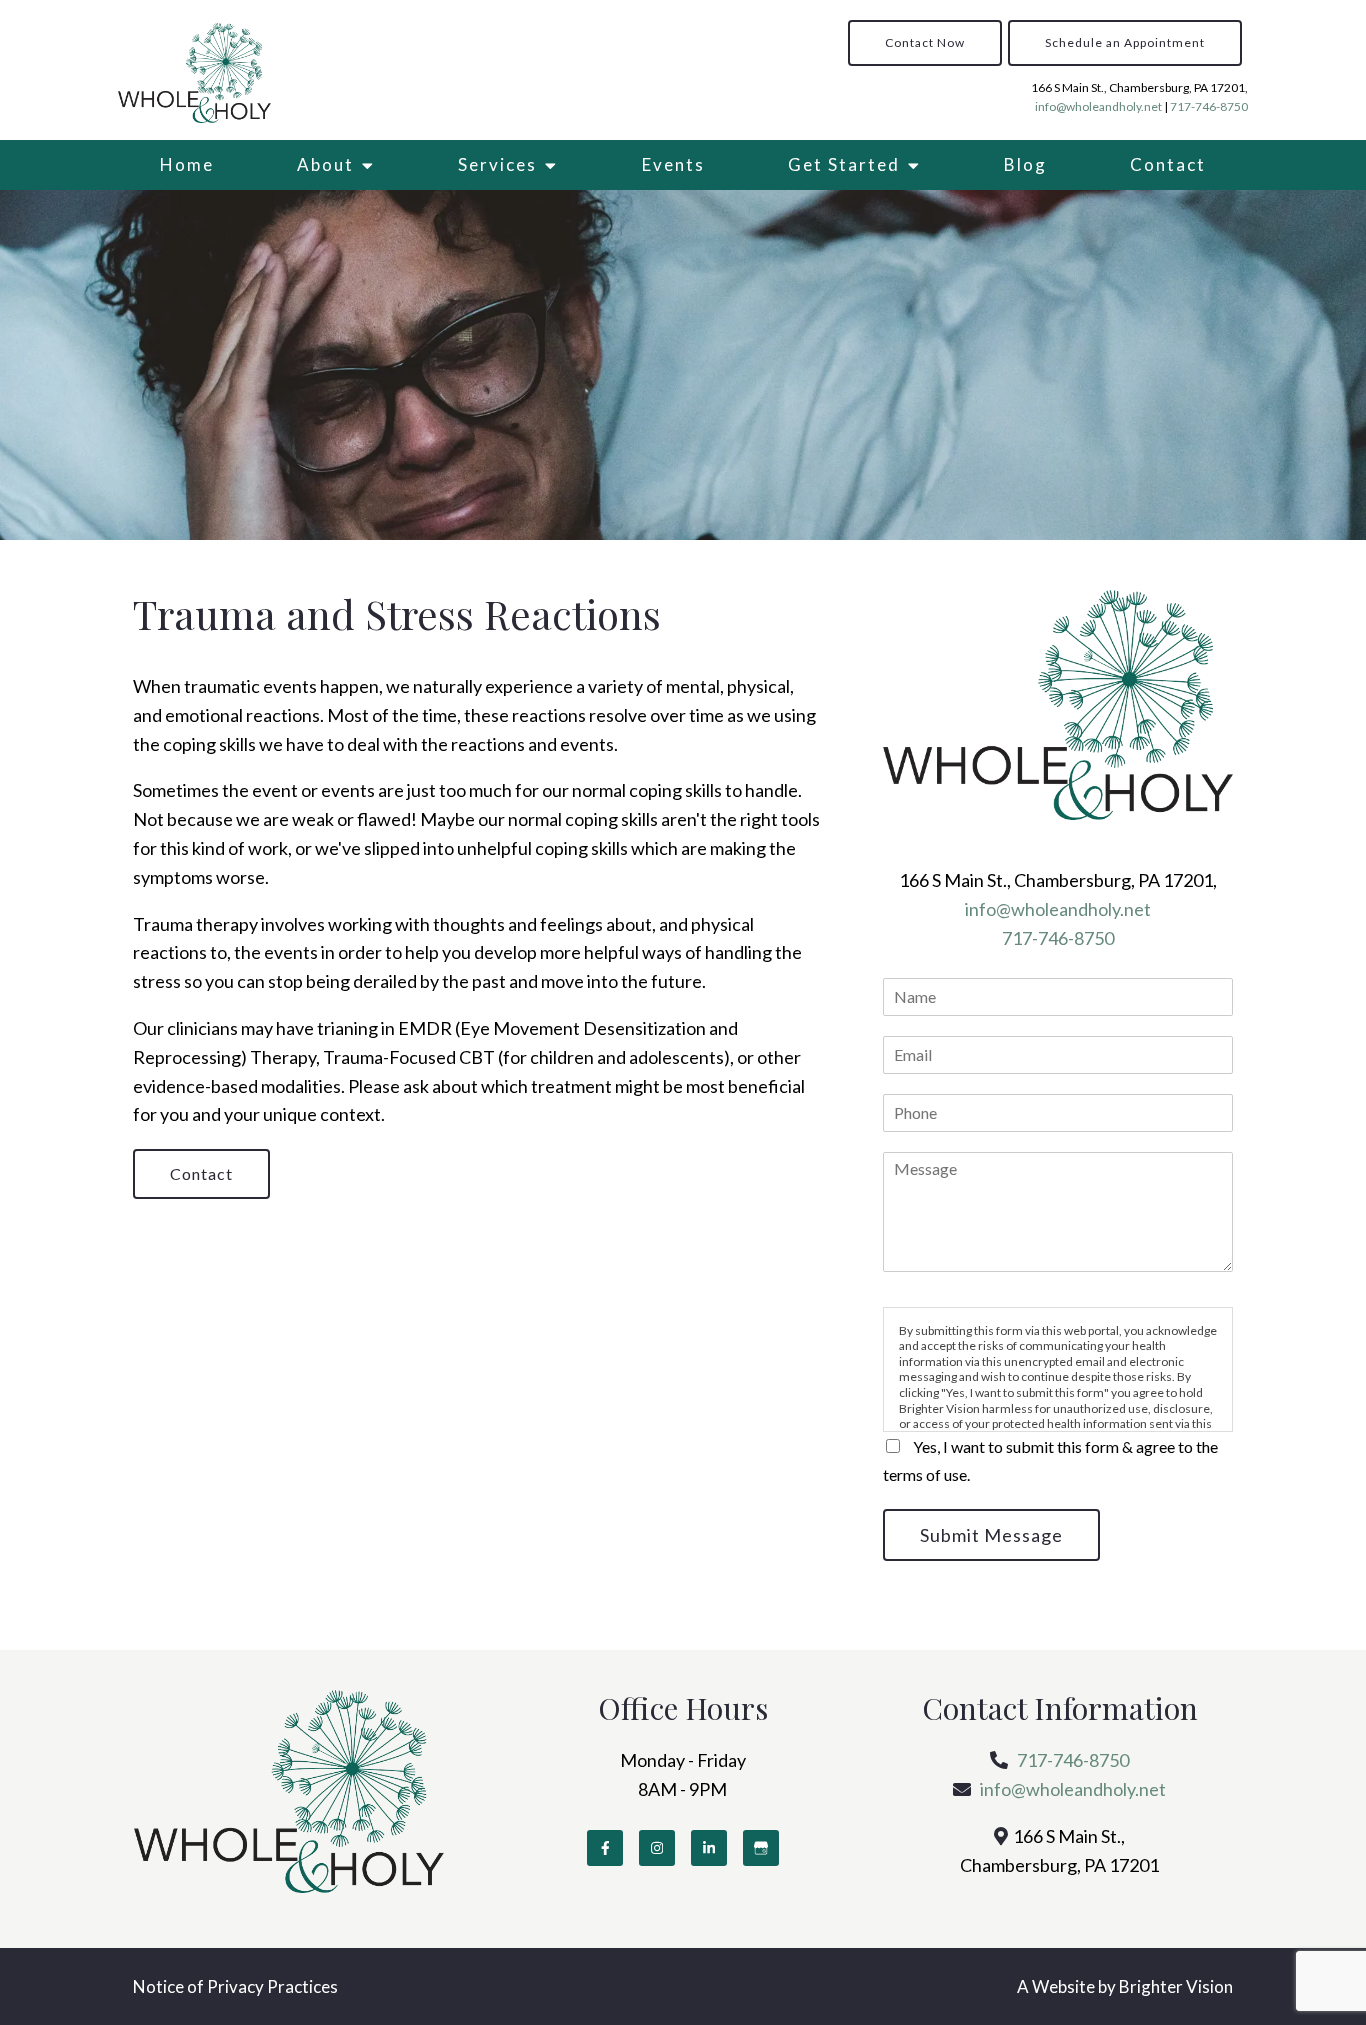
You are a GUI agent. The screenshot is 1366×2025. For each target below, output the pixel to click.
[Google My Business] (761, 1848)
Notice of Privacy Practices (235, 1986)
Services (497, 164)
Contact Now (925, 42)
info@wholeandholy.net (1098, 106)
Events (673, 164)
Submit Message (991, 1535)
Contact (1168, 164)
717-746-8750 (1209, 106)
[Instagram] (657, 1848)
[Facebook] (605, 1848)
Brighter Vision (1176, 1986)
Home (187, 164)
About (325, 164)
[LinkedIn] (709, 1848)
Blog (1025, 164)
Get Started (844, 164)
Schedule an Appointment (1125, 42)
